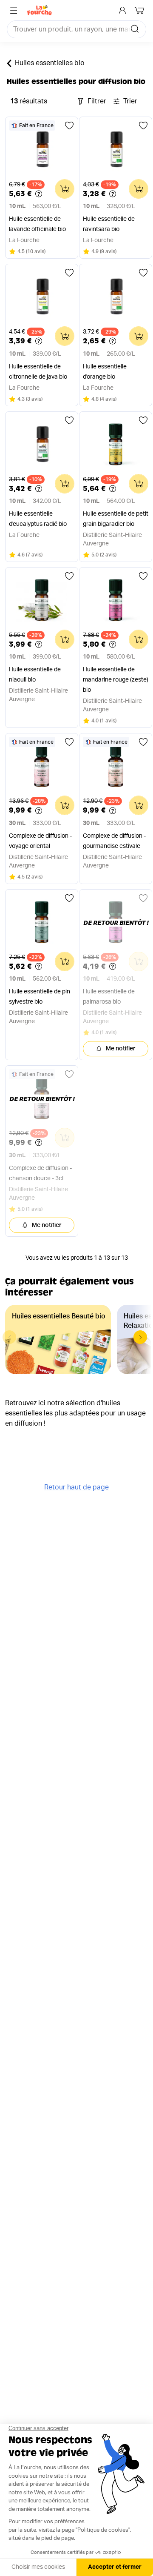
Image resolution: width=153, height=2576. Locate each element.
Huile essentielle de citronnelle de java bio (38, 372)
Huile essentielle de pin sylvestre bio (40, 997)
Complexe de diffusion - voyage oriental (40, 841)
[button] (140, 1337)
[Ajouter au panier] (65, 189)
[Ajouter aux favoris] (69, 126)
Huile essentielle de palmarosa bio (109, 997)
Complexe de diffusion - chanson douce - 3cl (40, 1173)
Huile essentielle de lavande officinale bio (37, 224)
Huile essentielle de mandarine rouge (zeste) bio (116, 680)
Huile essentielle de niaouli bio (35, 675)
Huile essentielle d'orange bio (105, 372)
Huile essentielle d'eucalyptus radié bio (38, 519)
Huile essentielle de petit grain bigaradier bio (116, 519)
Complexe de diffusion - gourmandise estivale (114, 841)
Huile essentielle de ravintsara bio (109, 224)
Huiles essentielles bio (50, 63)
